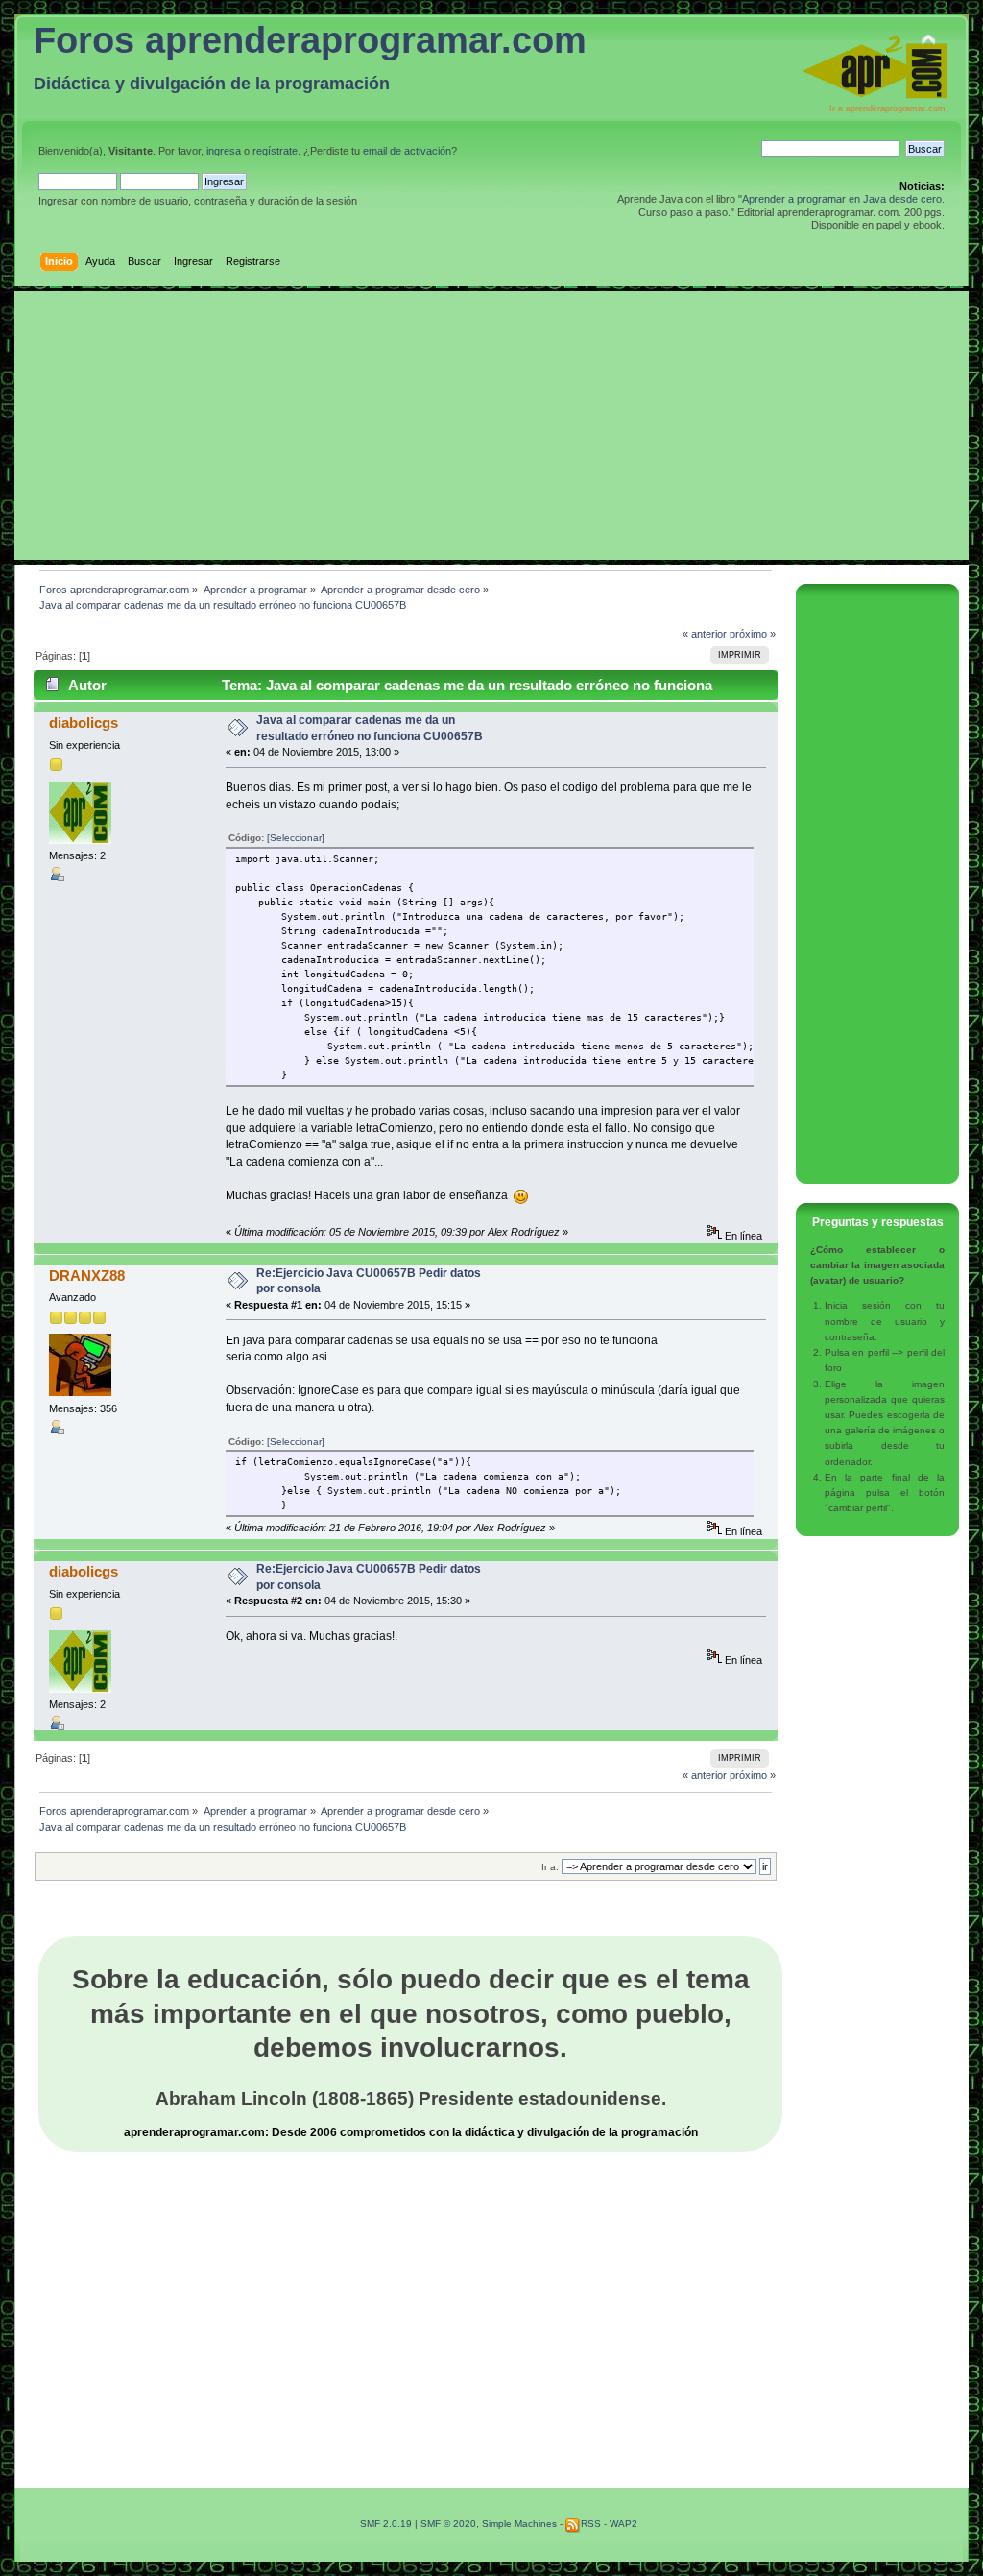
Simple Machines (519, 2524)
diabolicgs (84, 722)
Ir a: (550, 1867)
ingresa (224, 151)
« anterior (705, 634)
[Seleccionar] (296, 838)
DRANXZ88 (87, 1276)
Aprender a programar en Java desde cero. (843, 199)
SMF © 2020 (448, 2524)
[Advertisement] (491, 425)
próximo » (753, 634)
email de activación (407, 151)
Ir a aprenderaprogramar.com (887, 108)
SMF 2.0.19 (386, 2524)
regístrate (275, 151)
